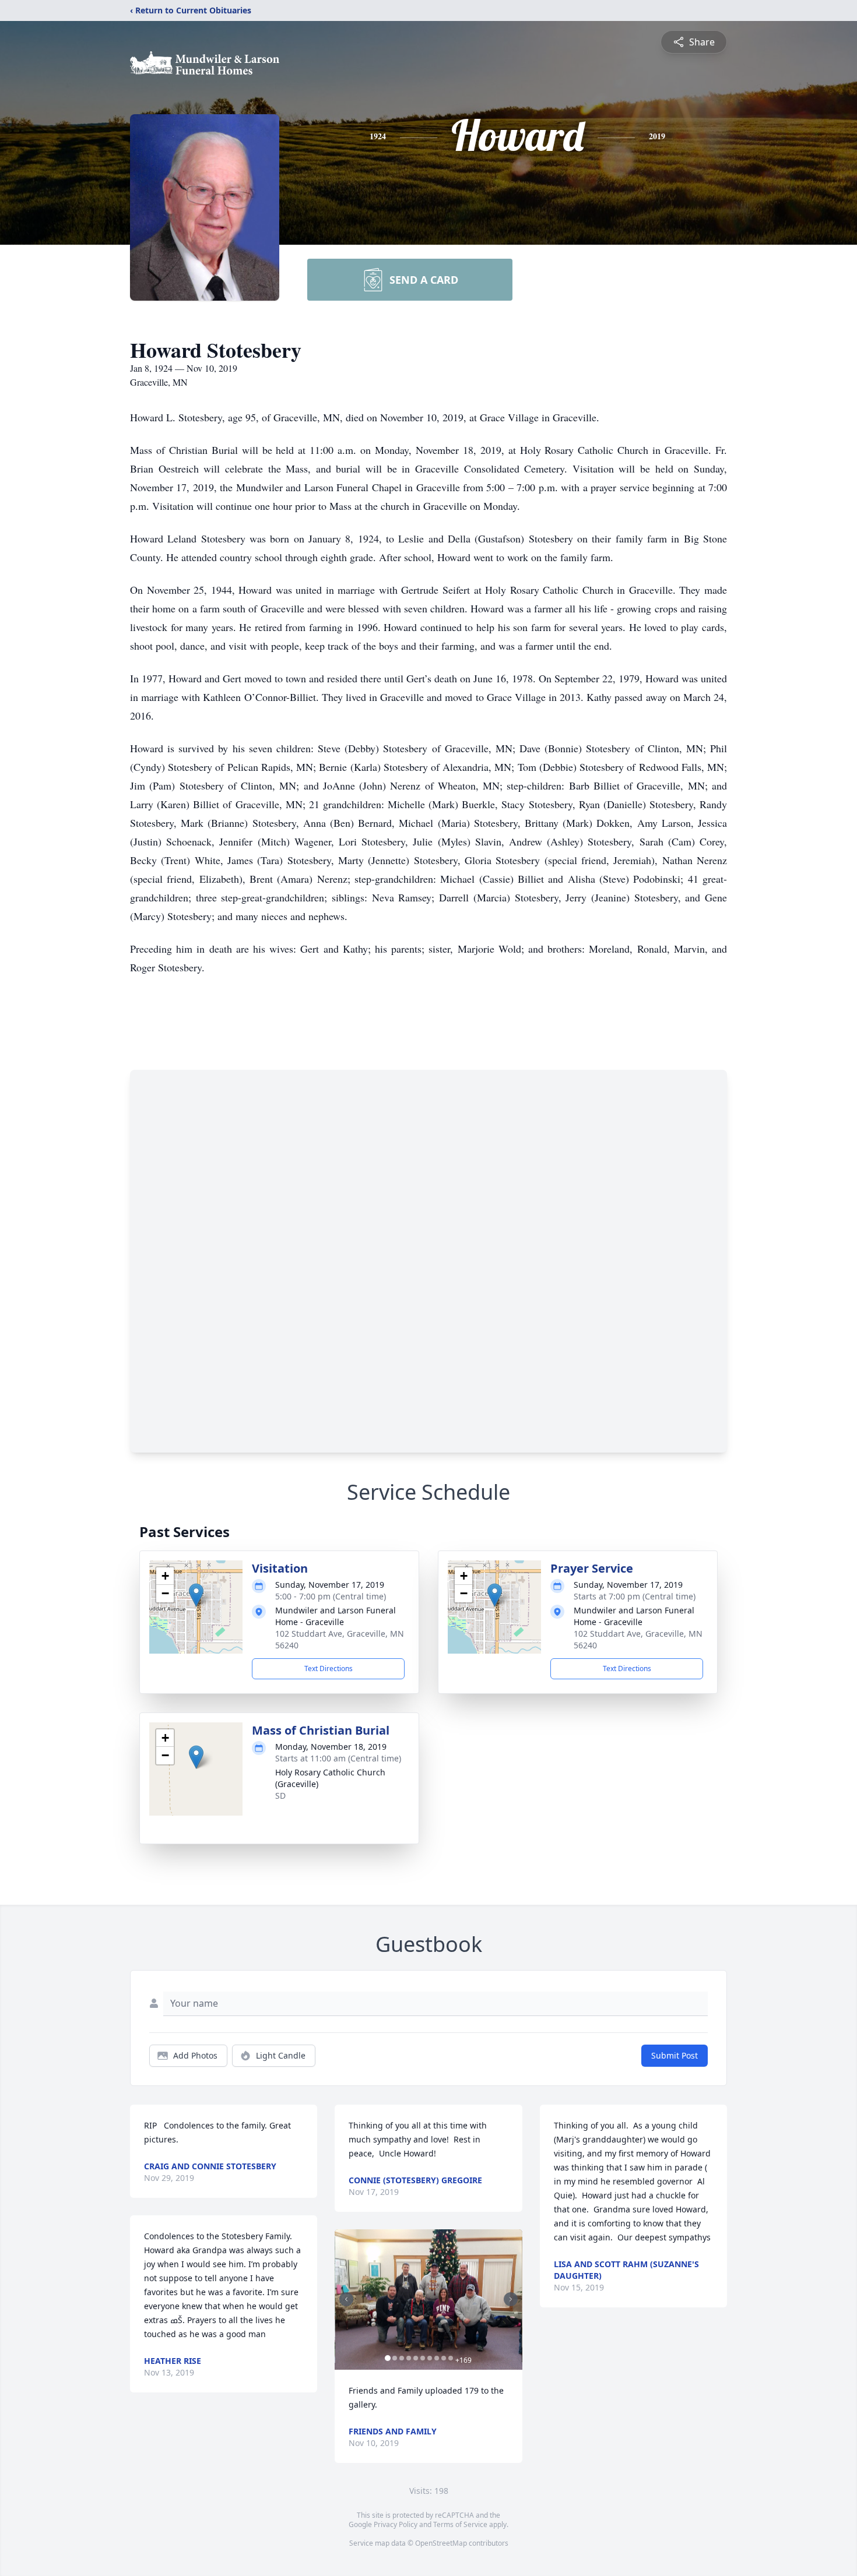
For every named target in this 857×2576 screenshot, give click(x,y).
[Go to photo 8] (437, 2358)
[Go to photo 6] (423, 2358)
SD (280, 1796)
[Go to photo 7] (430, 2358)
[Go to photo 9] (444, 2358)
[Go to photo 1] (388, 2358)
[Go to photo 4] (409, 2358)
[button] (196, 1595)
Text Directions (329, 1668)
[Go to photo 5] (416, 2358)
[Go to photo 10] (451, 2358)
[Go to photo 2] (395, 2358)
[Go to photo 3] (402, 2358)
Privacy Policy (396, 2524)
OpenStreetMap (441, 2543)
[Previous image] (346, 2299)
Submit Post (675, 2055)
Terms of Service (460, 2524)
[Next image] (511, 2299)
